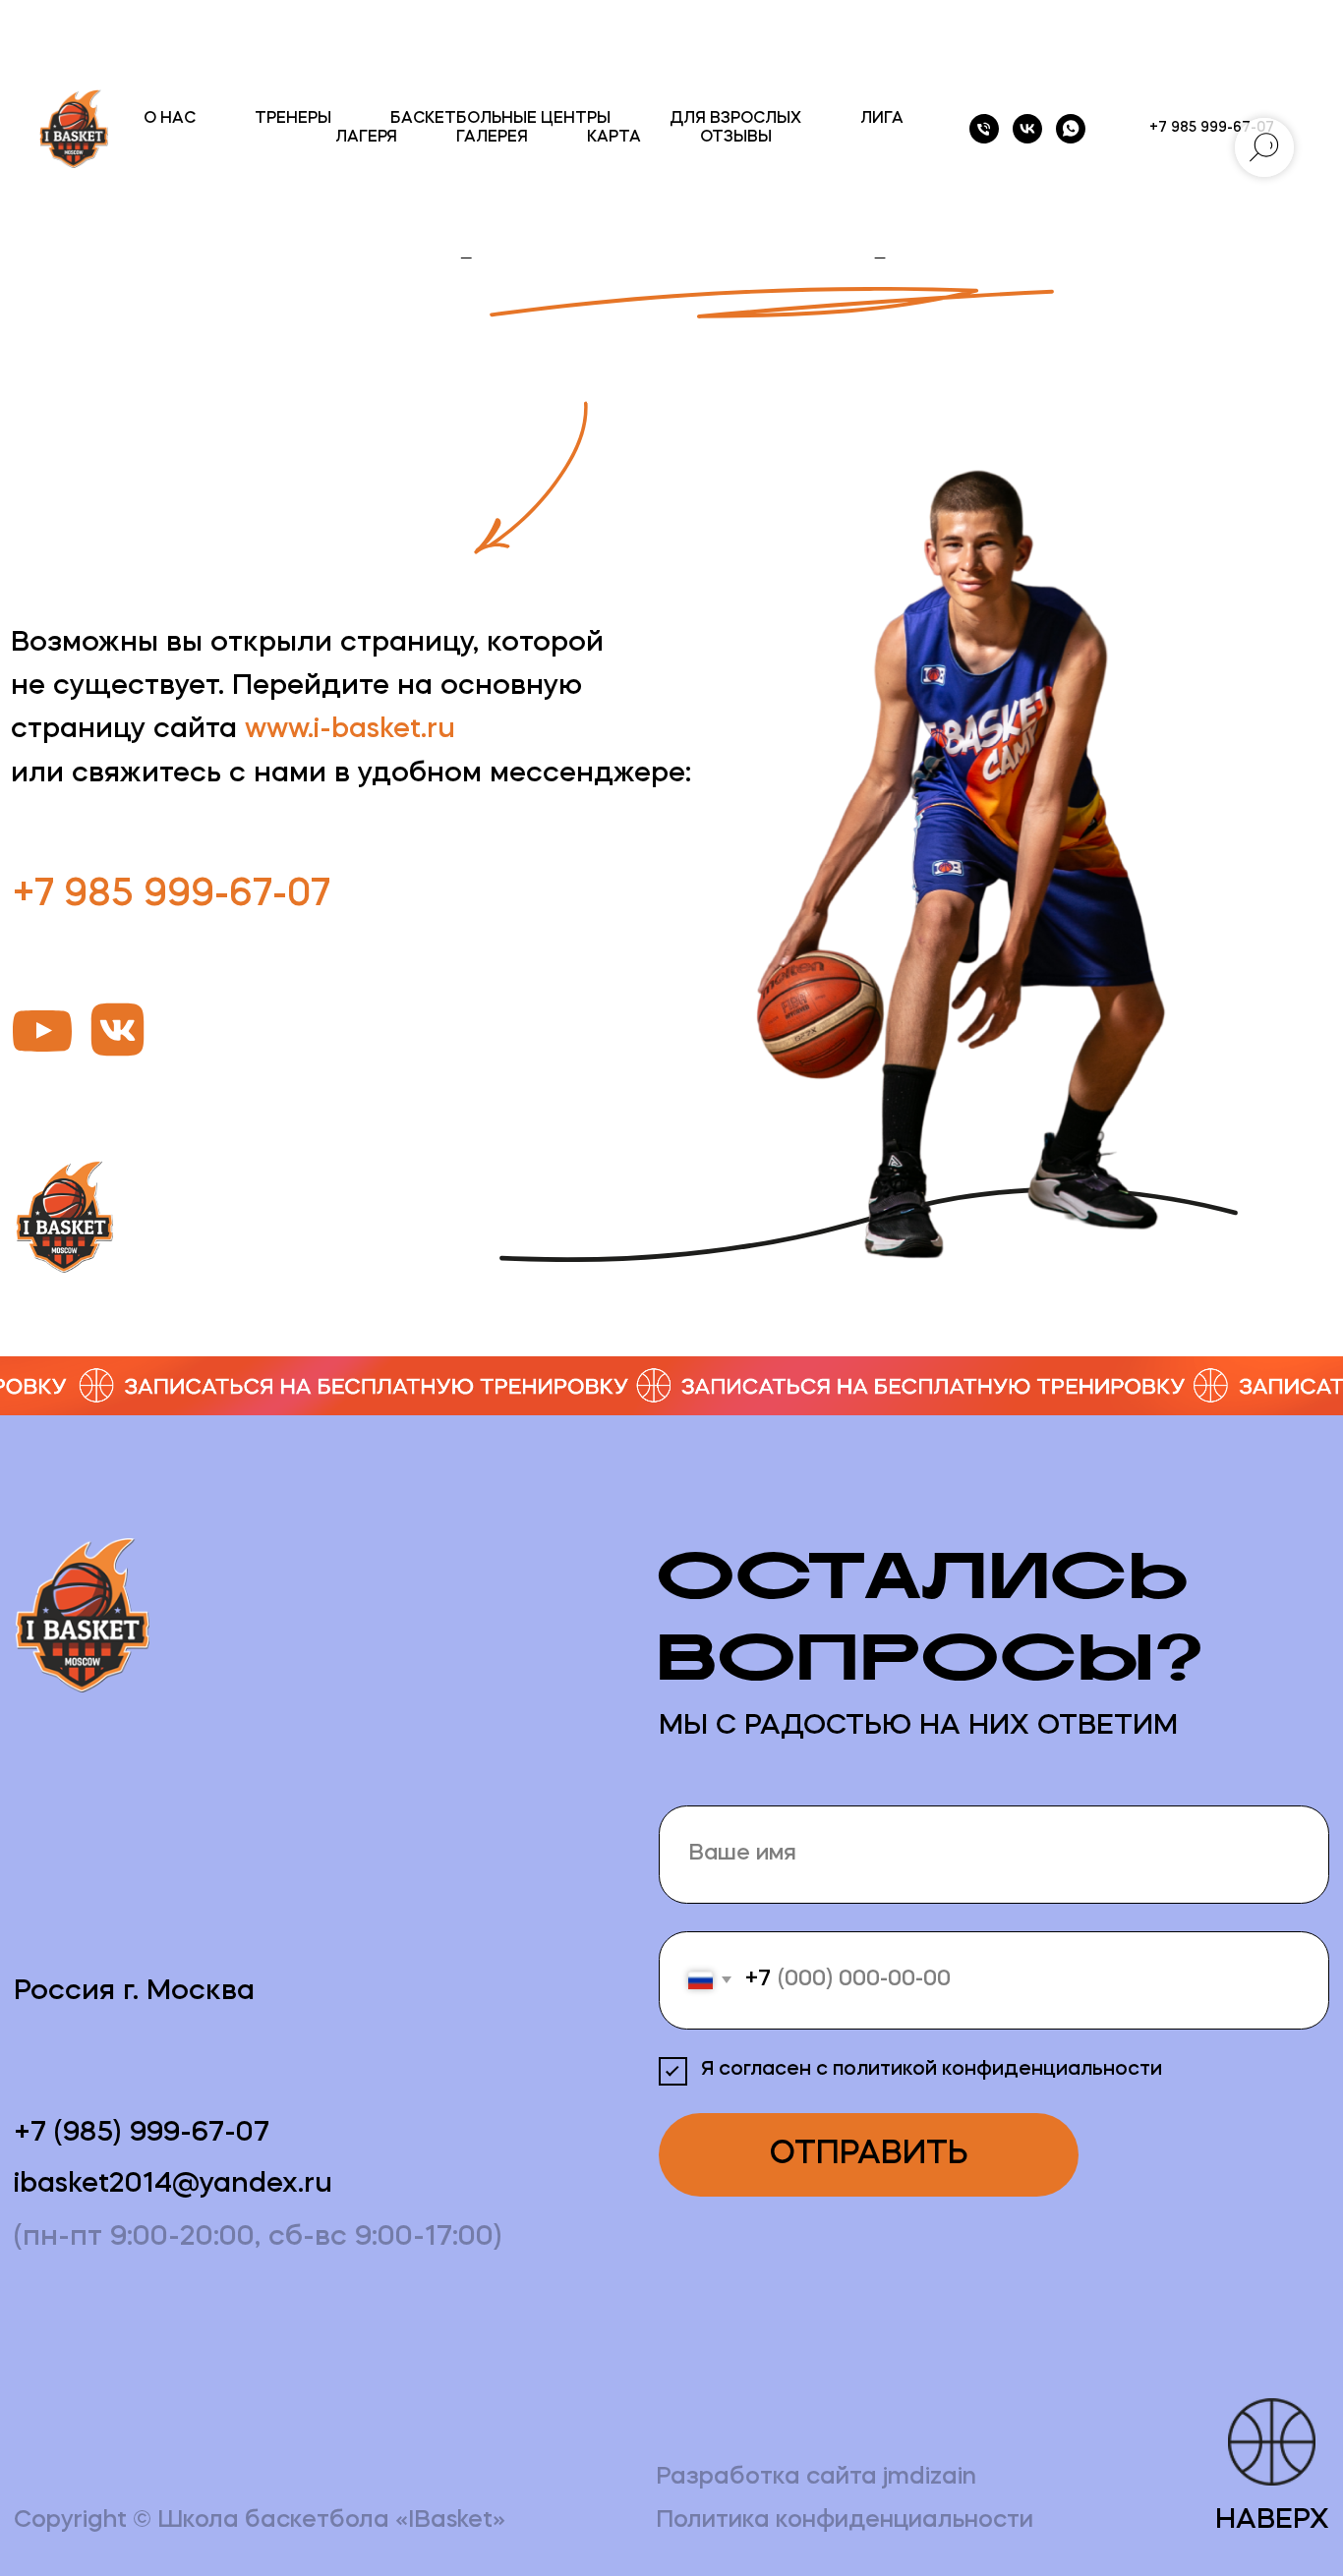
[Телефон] (984, 129)
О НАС (170, 119)
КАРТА (614, 138)
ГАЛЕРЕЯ (492, 138)
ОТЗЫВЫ (736, 138)
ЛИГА (882, 119)
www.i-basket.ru (350, 730)
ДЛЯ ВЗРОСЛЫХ (735, 119)
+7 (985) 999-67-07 (142, 2134)
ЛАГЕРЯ (366, 138)
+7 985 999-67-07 (172, 895)
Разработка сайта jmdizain (816, 2478)
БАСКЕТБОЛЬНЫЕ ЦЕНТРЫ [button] (500, 119)
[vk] (1027, 129)
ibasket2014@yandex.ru (173, 2185)
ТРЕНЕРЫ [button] (293, 119)
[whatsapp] (1071, 129)
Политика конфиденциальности (845, 2521)
